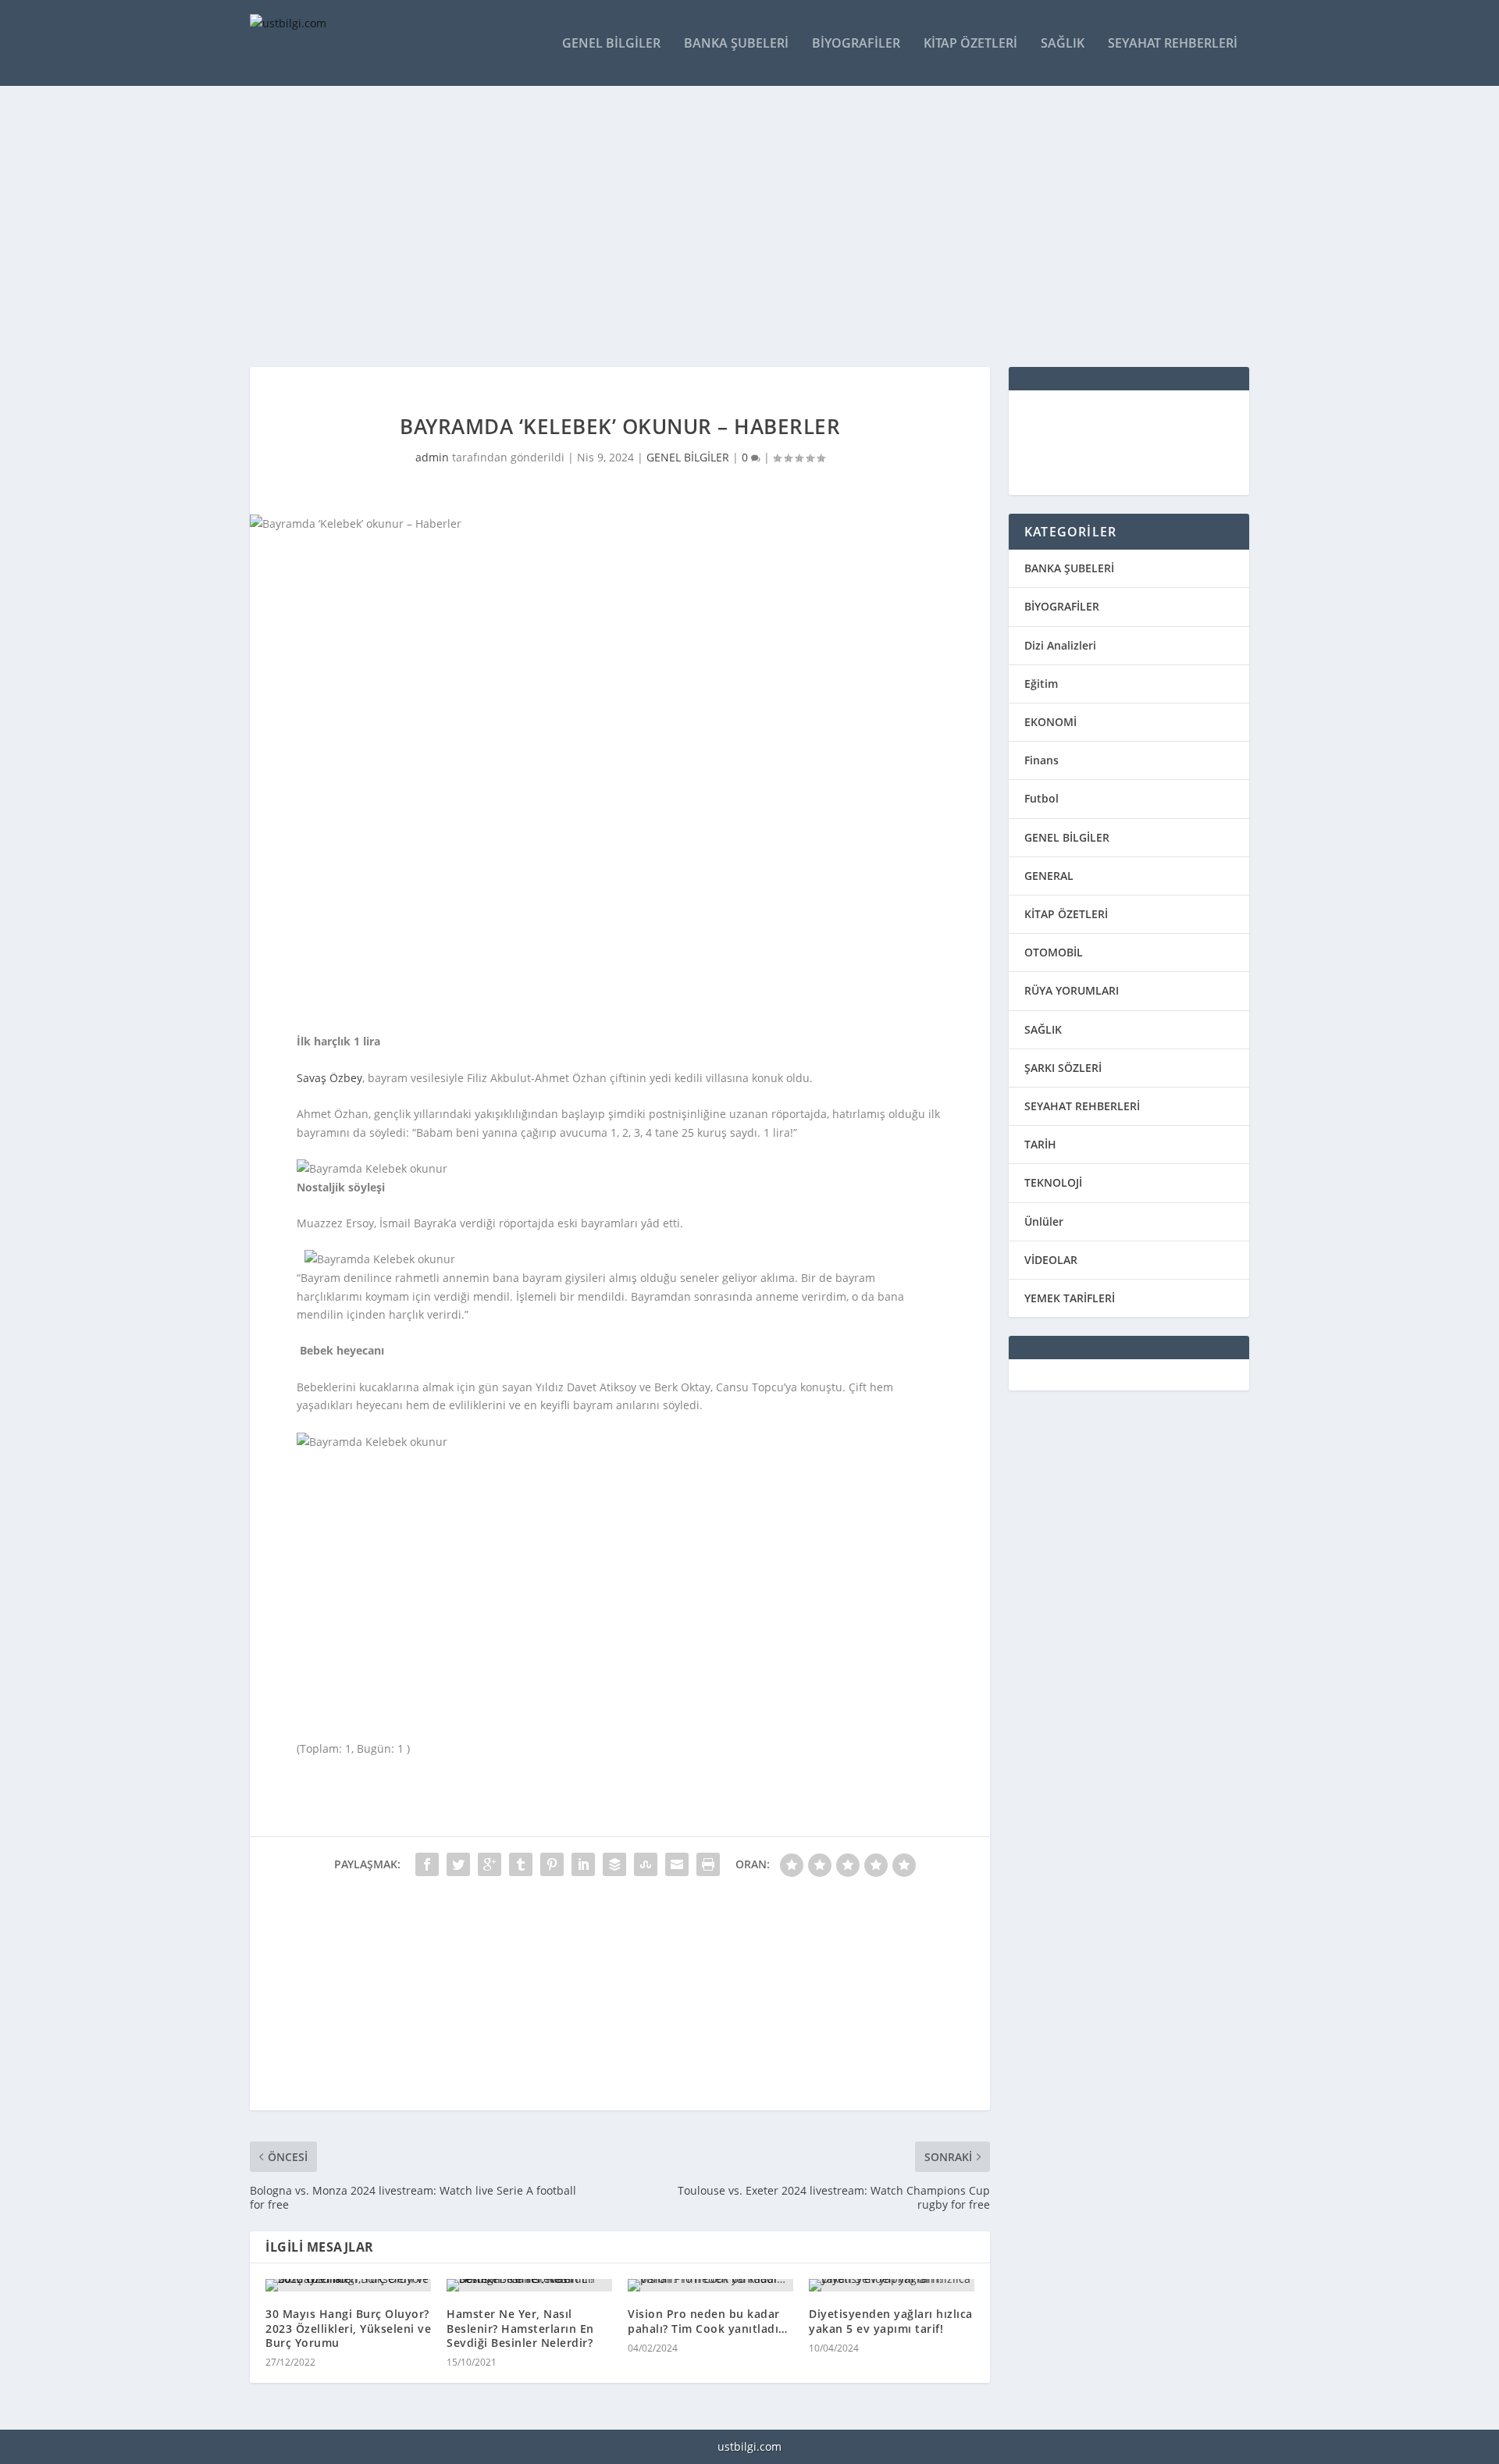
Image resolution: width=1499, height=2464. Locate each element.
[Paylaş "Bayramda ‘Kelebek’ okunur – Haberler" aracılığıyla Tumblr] (521, 1864)
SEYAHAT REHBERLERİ (1082, 1106)
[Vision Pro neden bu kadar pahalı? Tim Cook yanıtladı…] (710, 2285)
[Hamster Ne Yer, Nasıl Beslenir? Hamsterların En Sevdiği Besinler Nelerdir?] (529, 2285)
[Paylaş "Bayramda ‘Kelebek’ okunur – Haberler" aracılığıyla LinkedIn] (583, 1864)
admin (432, 457)
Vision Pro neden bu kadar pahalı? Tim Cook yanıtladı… (708, 2321)
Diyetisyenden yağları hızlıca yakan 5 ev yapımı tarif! (891, 2321)
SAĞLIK (1043, 1029)
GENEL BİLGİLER (688, 457)
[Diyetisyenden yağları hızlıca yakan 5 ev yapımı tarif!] (892, 2285)
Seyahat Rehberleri (1173, 44)
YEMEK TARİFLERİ (1070, 1298)
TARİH (1040, 1144)
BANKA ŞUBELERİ (1069, 568)
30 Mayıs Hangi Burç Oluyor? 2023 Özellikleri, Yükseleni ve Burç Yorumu (348, 2328)
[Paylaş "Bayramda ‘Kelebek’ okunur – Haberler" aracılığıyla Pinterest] (552, 1864)
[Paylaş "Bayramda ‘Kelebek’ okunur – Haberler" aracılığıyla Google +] (490, 1864)
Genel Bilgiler (611, 44)
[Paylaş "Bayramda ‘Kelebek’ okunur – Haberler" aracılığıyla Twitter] (458, 1864)
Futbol (1041, 798)
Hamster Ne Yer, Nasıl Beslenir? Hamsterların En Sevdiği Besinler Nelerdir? (520, 2328)
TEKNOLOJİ (1053, 1182)
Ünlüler (1044, 1221)
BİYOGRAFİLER (1062, 606)
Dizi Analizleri (1060, 645)
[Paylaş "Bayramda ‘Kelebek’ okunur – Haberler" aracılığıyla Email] (677, 1864)
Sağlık (1063, 44)
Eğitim (1041, 684)
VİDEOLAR (1051, 1260)
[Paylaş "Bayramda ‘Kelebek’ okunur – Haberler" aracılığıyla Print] (708, 1864)
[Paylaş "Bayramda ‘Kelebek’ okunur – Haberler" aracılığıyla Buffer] (614, 1864)
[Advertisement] (718, 226)
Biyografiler (856, 44)
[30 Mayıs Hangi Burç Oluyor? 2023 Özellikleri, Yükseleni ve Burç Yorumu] (348, 2285)
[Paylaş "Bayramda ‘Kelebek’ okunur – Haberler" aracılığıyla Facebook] (427, 1864)
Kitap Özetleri (970, 44)
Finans (1041, 760)
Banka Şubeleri (736, 44)
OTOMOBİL (1054, 952)
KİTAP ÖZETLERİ (1066, 914)
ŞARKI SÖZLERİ (1063, 1068)
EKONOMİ (1050, 722)
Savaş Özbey (329, 1078)
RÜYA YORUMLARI (1072, 990)
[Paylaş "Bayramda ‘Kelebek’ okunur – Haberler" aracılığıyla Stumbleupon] (646, 1864)
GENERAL (1049, 876)
